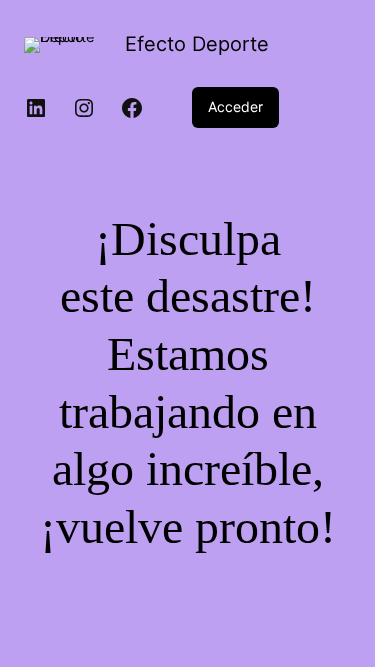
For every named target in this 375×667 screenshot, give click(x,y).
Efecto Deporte (197, 44)
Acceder (235, 106)
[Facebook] (132, 108)
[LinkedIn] (36, 108)
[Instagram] (84, 108)
